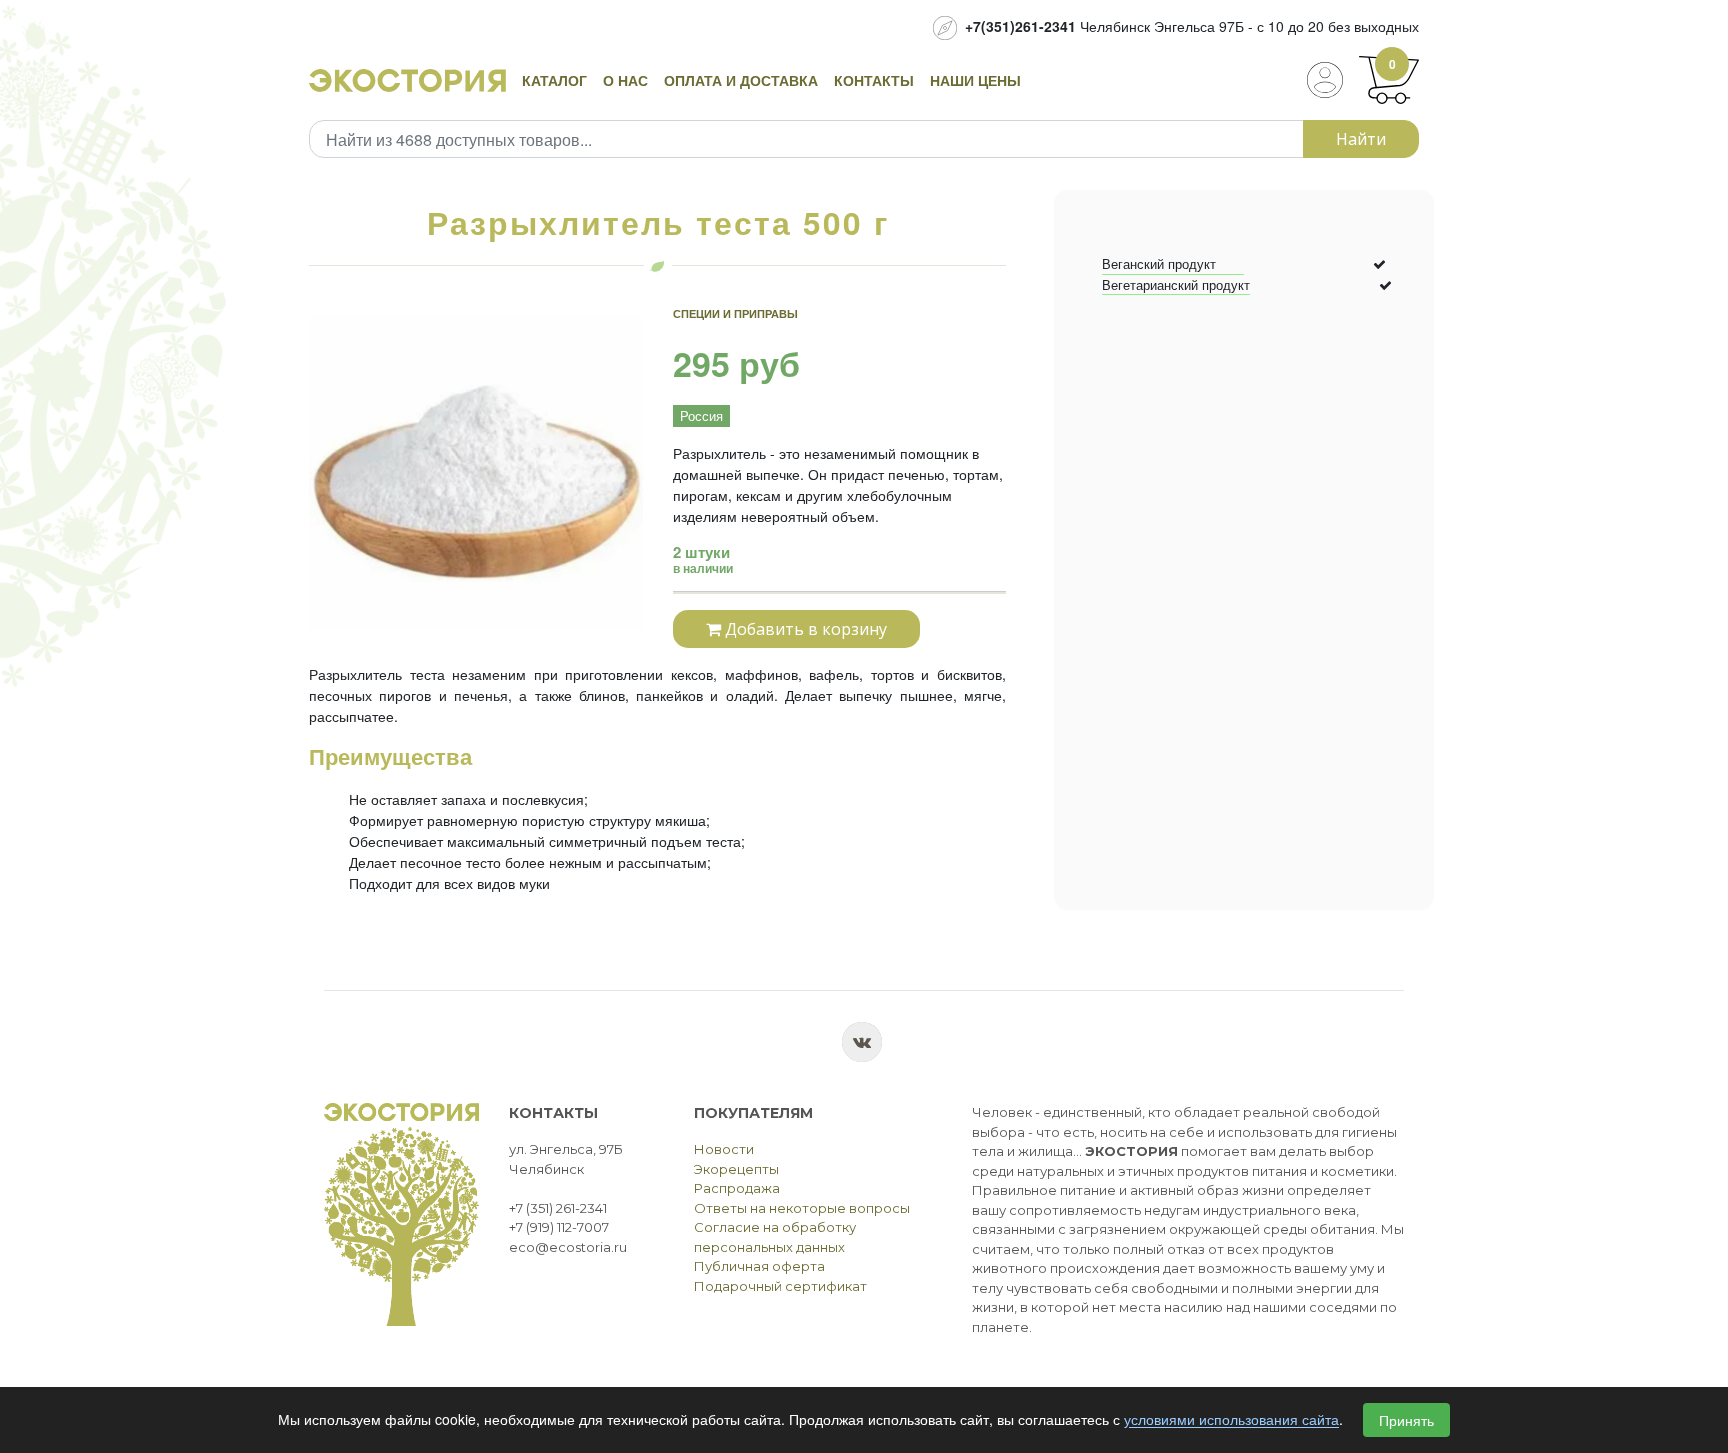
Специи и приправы (735, 313)
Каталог (554, 80)
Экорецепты (736, 1169)
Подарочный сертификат (780, 1286)
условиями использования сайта (1231, 1420)
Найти (1361, 139)
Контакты (874, 80)
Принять (1406, 1420)
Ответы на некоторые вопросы (802, 1208)
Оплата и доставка (741, 80)
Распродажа (737, 1188)
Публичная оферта (759, 1266)
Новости (724, 1149)
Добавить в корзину (804, 629)
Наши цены (975, 80)
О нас (625, 80)
